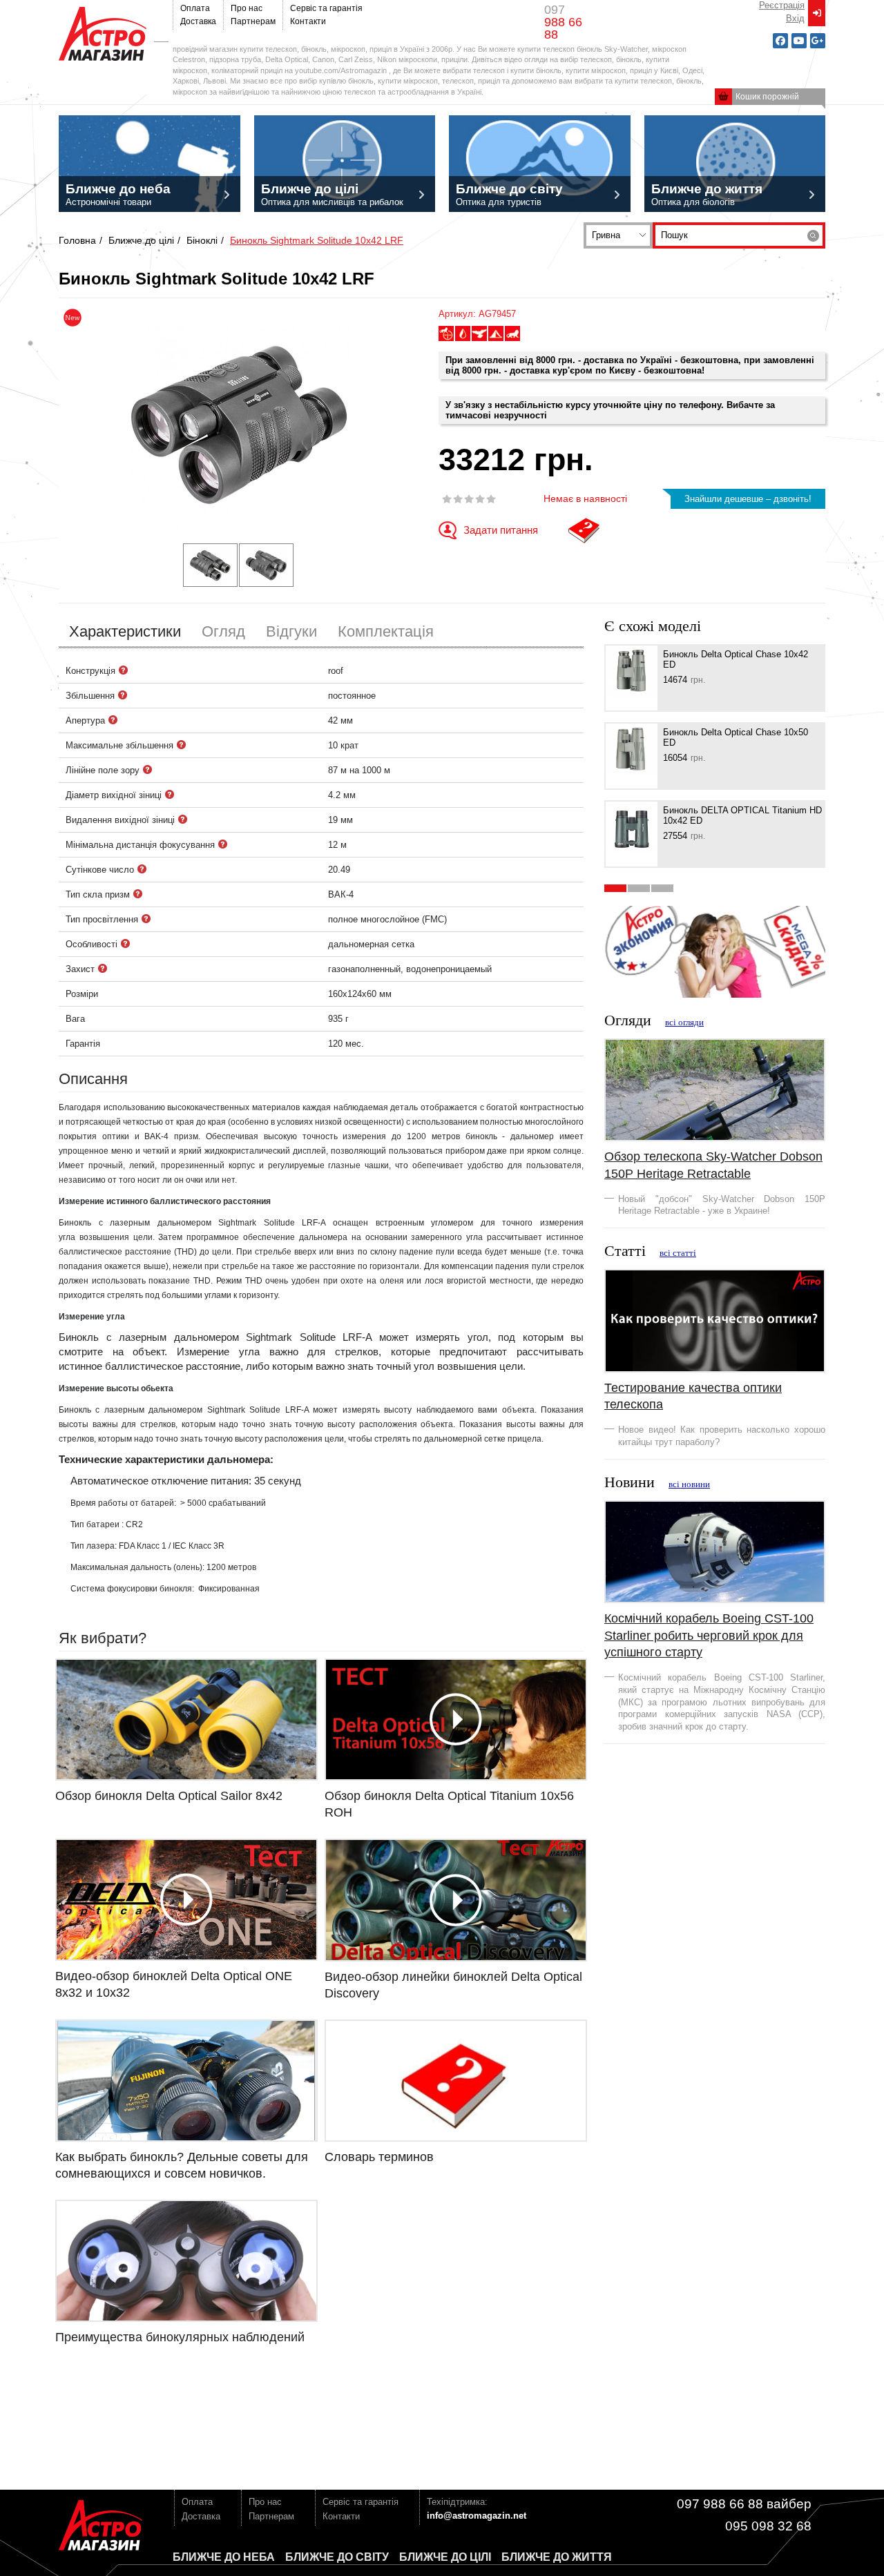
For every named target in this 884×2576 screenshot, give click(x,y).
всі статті (678, 1253)
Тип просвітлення (146, 919)
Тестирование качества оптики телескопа (693, 1396)
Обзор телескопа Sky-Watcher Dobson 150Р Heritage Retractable (713, 1165)
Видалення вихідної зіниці (183, 820)
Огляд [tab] (223, 631)
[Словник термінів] (584, 530)
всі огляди (684, 1023)
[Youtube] (799, 41)
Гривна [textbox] (606, 235)
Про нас (247, 8)
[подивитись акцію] (715, 951)
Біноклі (202, 240)
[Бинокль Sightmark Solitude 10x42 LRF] (238, 423)
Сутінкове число (142, 869)
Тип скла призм (138, 894)
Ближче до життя (557, 2557)
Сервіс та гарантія (326, 8)
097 (563, 22)
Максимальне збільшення (182, 745)
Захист (103, 969)
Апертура (113, 720)
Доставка (198, 21)
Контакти (308, 21)
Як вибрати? (103, 1638)
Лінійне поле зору (148, 770)
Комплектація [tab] (386, 631)
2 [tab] (639, 888)
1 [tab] (615, 888)
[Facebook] (780, 41)
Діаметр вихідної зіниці (170, 795)
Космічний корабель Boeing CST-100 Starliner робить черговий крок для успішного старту (709, 1635)
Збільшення (123, 695)
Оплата (195, 8)
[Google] (818, 41)
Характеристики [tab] (125, 631)
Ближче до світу (337, 2557)
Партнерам (253, 21)
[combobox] (618, 235)
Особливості (126, 944)
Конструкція (124, 670)
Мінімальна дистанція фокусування (223, 844)
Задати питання (501, 530)
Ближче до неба (224, 2557)
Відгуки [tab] (291, 631)
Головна (77, 240)
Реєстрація (782, 5)
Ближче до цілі (141, 240)
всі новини (689, 1484)
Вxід (795, 18)
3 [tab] (662, 888)
